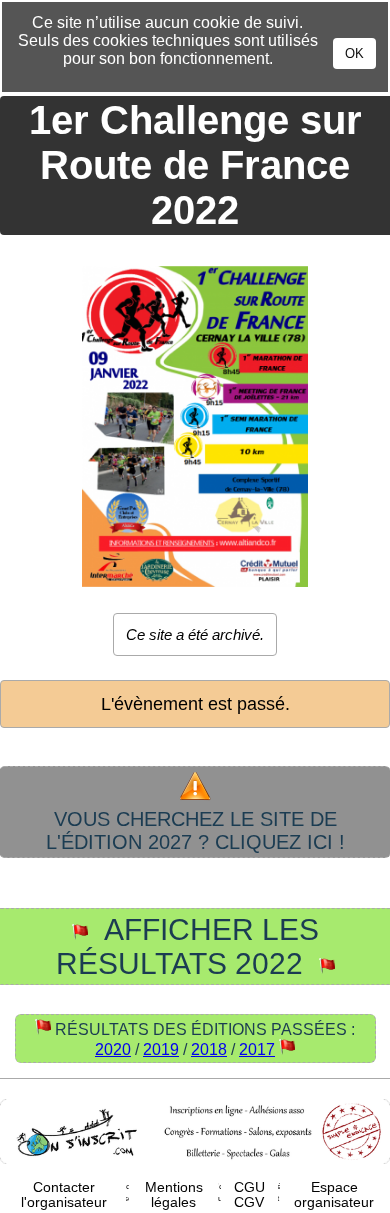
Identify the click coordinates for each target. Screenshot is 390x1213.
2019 (161, 1049)
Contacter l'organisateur (64, 1195)
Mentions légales (174, 1195)
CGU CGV (249, 1195)
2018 (209, 1049)
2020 (113, 1049)
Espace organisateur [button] (334, 1195)
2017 (257, 1049)
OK (354, 53)
